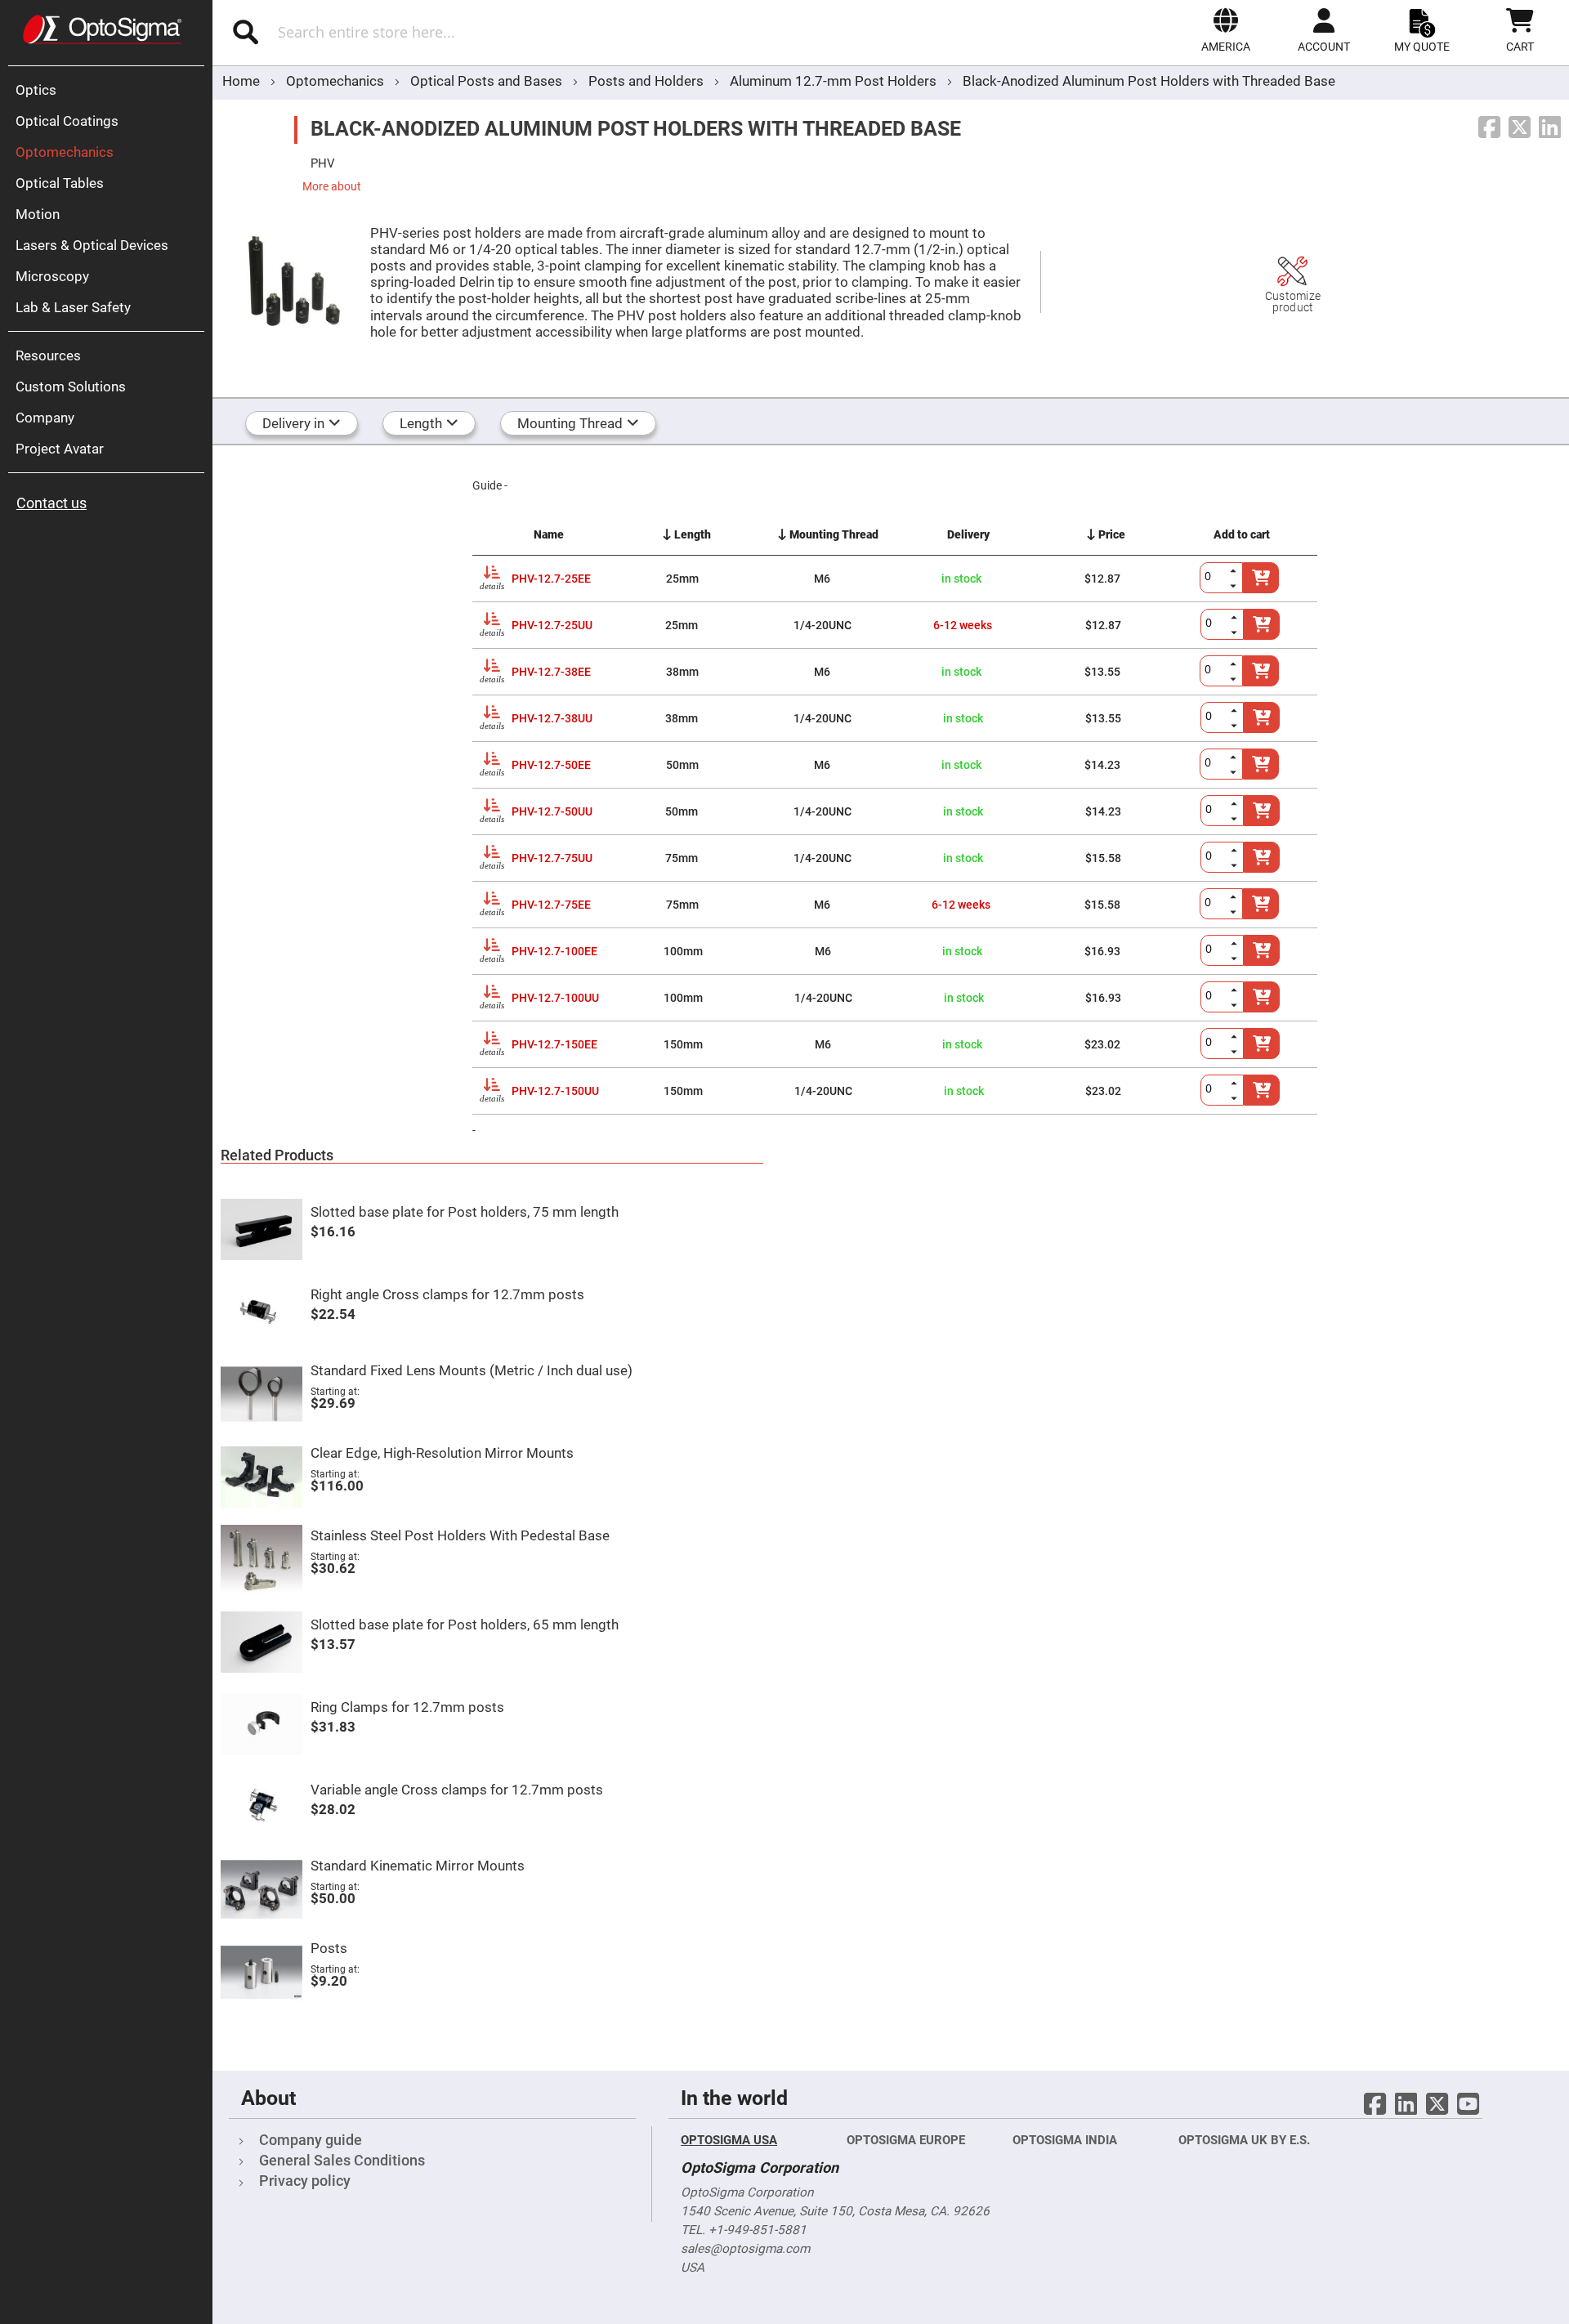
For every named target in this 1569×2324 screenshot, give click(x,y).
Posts (329, 1948)
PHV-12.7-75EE (551, 905)
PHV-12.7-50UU (552, 811)
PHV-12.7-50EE (551, 765)
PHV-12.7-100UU (555, 998)
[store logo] (102, 29)
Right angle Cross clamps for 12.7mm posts (447, 1294)
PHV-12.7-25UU (552, 625)
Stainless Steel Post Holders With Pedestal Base (460, 1535)
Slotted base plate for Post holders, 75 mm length (465, 1212)
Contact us (51, 503)
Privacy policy (305, 2181)
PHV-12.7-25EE (551, 579)
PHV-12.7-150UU (555, 1091)
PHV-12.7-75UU (552, 858)
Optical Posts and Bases (488, 81)
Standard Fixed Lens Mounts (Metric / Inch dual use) (472, 1370)
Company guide (311, 2140)
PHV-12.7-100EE (554, 951)
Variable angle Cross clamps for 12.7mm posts (457, 1790)
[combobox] (447, 32)
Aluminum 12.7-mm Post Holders (835, 81)
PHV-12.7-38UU (552, 718)
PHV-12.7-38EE (551, 672)
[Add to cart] (1261, 764)
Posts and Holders (648, 81)
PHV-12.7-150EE (554, 1044)
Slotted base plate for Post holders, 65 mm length (465, 1625)
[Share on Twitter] (1520, 128)
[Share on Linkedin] (1550, 128)
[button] (1226, 30)
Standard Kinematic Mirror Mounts (418, 1866)
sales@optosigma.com (745, 2249)
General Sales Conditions (342, 2160)
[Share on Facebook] (1489, 128)
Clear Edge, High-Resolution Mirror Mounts (442, 1453)
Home (241, 81)
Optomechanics (337, 81)
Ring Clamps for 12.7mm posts (407, 1707)
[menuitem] (110, 90)
